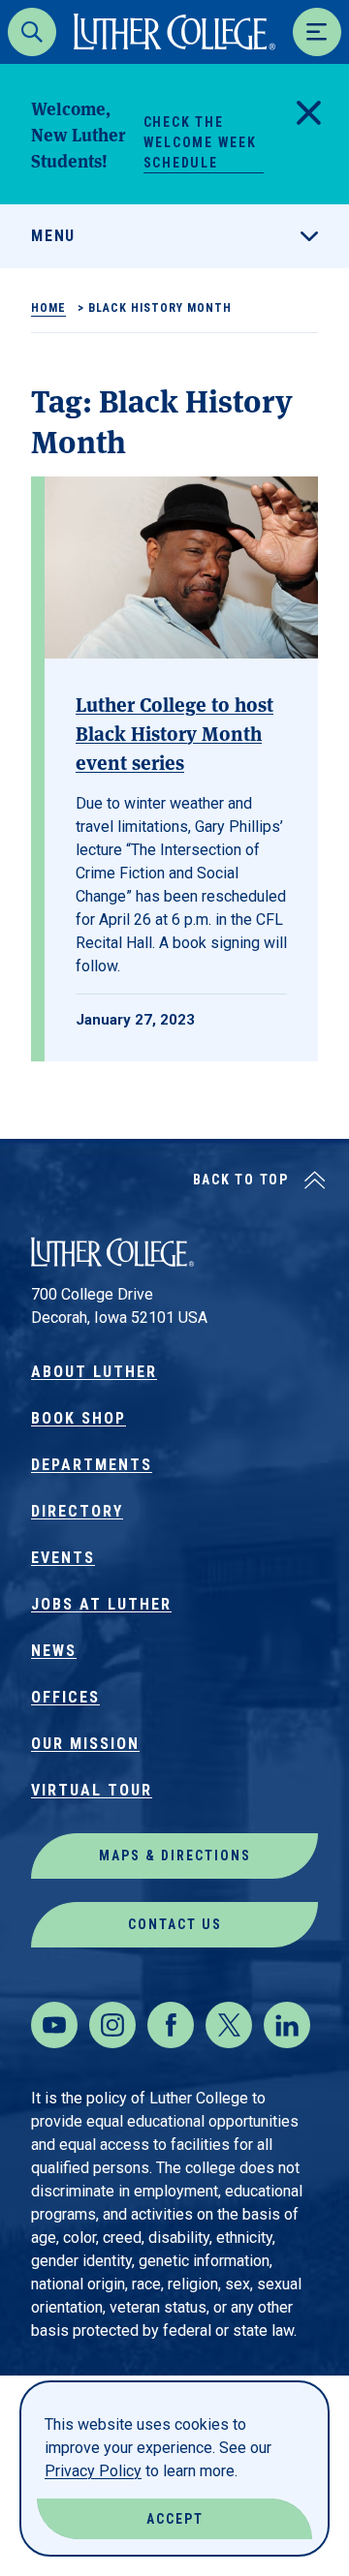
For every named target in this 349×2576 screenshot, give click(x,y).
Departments (92, 1465)
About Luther (94, 1372)
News (54, 1651)
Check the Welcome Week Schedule (200, 142)
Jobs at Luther (101, 1604)
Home (48, 308)
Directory (77, 1511)
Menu (53, 236)
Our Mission (85, 1744)
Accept (175, 2519)
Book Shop (79, 1418)
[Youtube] (54, 2025)
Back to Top (241, 1180)
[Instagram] (112, 2025)
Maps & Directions (175, 1855)
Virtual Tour (92, 1790)
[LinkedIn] (287, 2025)
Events (63, 1558)
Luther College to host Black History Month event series (174, 733)
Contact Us (175, 1924)
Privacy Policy (93, 2471)
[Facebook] (171, 2025)
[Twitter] (229, 2025)
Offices (65, 1697)
